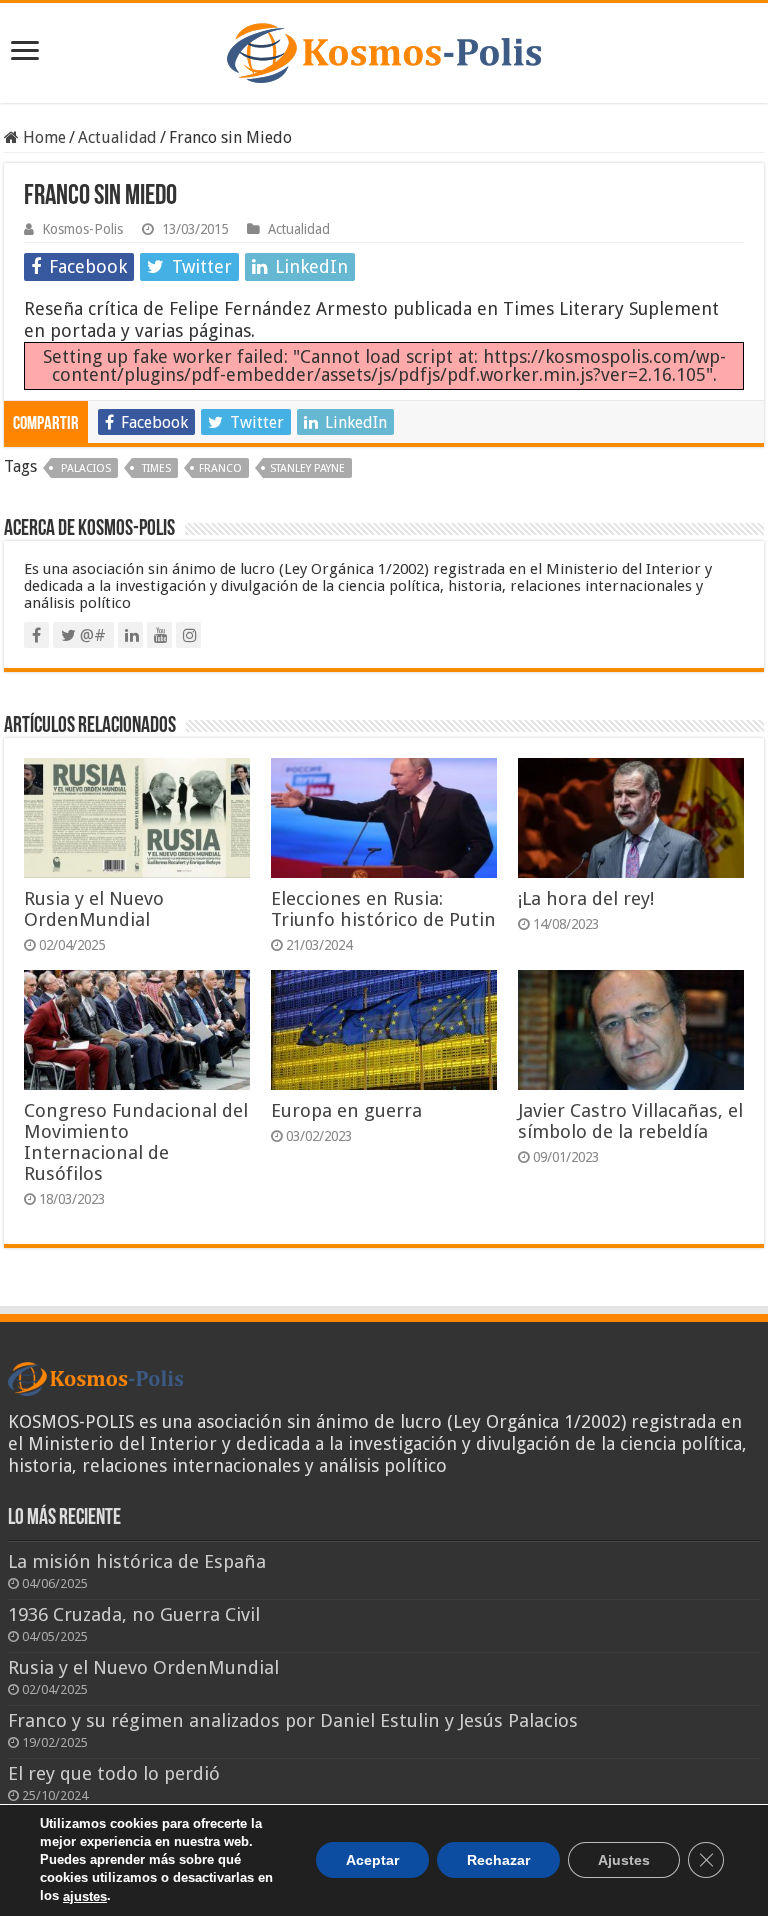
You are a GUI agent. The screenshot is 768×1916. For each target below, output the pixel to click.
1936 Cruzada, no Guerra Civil (134, 1614)
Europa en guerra (346, 1110)
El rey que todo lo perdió (114, 1773)
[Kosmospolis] (384, 49)
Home (42, 137)
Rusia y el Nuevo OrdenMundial (94, 909)
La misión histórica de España (137, 1561)
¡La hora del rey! (586, 898)
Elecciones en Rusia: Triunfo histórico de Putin (383, 909)
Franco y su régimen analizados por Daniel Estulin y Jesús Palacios (293, 1720)
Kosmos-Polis (82, 229)
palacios (84, 468)
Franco (220, 468)
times (155, 468)
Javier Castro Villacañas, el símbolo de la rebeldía (630, 1121)
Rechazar (498, 1861)
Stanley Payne (307, 468)
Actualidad (117, 137)
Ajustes (624, 1861)
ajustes (85, 1896)
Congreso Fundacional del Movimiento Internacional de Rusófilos (136, 1142)
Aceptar (372, 1861)
